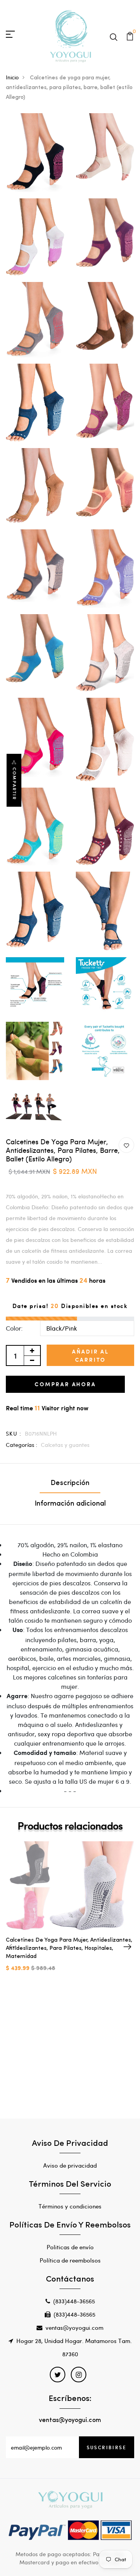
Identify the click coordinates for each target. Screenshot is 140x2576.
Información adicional (70, 1504)
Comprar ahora (65, 1384)
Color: (14, 1328)
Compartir (14, 784)
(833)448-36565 (74, 2301)
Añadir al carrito (90, 1355)
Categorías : (22, 1445)
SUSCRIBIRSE (107, 2447)
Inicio (12, 77)
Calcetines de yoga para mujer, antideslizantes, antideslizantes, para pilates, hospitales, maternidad (69, 1948)
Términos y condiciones (70, 2206)
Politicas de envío (70, 2247)
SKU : (14, 1433)
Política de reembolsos (70, 2260)
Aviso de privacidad (70, 2165)
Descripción (70, 1483)
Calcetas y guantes (65, 1445)
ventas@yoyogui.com (74, 2327)
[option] (70, 1913)
